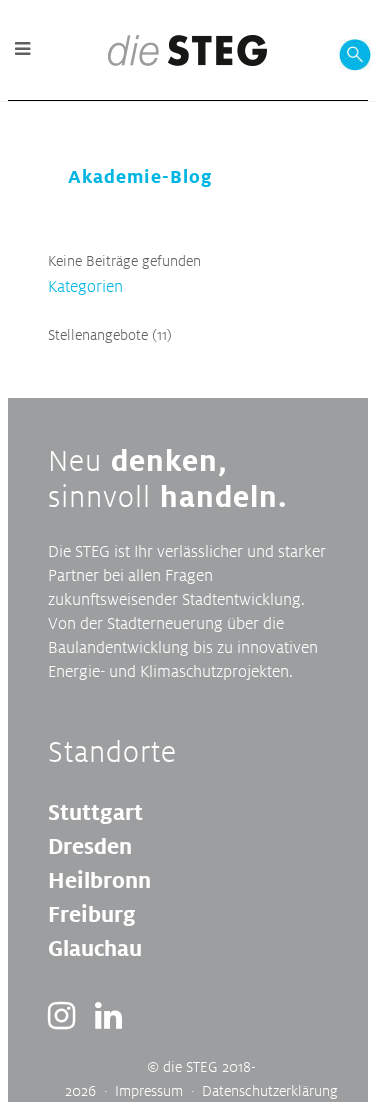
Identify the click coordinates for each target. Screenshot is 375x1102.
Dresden (90, 846)
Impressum (149, 1090)
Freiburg (92, 914)
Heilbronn (99, 880)
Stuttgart (95, 812)
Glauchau (95, 948)
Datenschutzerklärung (270, 1090)
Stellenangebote (98, 334)
